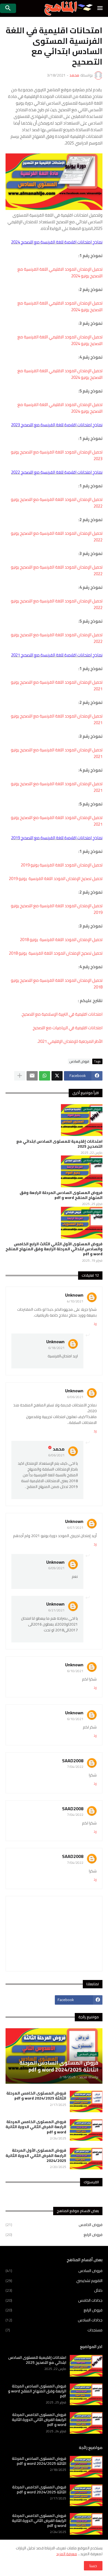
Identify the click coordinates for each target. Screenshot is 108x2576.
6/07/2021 (75, 1527)
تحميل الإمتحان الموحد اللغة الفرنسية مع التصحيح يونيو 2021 (57, 685)
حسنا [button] (93, 2566)
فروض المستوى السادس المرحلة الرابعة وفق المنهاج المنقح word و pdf (61, 1195)
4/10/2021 (75, 1301)
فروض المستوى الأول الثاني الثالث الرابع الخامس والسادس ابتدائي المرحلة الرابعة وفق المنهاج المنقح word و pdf (54, 1249)
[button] (100, 8)
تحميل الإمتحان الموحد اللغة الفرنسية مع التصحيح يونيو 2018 (57, 984)
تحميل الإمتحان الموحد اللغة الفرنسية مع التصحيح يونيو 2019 (57, 909)
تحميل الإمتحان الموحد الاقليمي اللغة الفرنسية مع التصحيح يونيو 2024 (60, 272)
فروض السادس (79, 1061)
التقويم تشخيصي (54, 2281)
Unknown (74, 1295)
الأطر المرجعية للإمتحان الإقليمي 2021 (70, 1041)
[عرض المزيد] (20, 1076)
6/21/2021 (56, 1610)
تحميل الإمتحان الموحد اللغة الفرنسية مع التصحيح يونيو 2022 (57, 503)
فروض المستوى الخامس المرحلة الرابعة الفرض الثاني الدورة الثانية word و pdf (36, 2127)
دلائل (54, 2290)
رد (95, 1324)
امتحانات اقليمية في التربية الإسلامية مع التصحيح (62, 1014)
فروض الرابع (54, 2234)
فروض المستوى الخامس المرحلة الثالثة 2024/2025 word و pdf (36, 2096)
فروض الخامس (54, 2225)
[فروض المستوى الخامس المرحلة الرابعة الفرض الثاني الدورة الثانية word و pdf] (86, 2130)
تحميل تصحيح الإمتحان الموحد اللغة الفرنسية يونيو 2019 (56, 878)
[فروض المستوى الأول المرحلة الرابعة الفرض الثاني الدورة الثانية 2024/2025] (86, 2159)
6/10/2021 (75, 1671)
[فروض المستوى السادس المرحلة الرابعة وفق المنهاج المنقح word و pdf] (86, 2394)
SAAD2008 (73, 1761)
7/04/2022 (75, 1767)
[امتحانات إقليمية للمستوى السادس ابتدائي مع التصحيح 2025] (86, 2366)
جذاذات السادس (54, 2320)
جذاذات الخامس (54, 2300)
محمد (59, 1449)
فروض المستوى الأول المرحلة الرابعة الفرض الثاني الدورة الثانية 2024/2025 (36, 2155)
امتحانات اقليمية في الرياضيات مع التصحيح (68, 1028)
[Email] (32, 1076)
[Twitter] (57, 1076)
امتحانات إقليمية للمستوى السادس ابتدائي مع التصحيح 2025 (59, 1144)
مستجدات (54, 2330)
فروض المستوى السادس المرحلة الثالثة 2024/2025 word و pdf (39, 2461)
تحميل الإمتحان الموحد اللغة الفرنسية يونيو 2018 (61, 940)
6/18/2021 (56, 1348)
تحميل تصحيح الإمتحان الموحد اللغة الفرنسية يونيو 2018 (56, 953)
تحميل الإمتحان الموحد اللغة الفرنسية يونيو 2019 (62, 865)
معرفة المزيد (67, 2554)
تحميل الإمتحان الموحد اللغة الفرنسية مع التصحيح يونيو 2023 (57, 455)
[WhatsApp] (45, 1076)
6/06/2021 (75, 1397)
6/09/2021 (56, 1568)
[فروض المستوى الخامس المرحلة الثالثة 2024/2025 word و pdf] (86, 2101)
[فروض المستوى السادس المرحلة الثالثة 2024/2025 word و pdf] (86, 2467)
